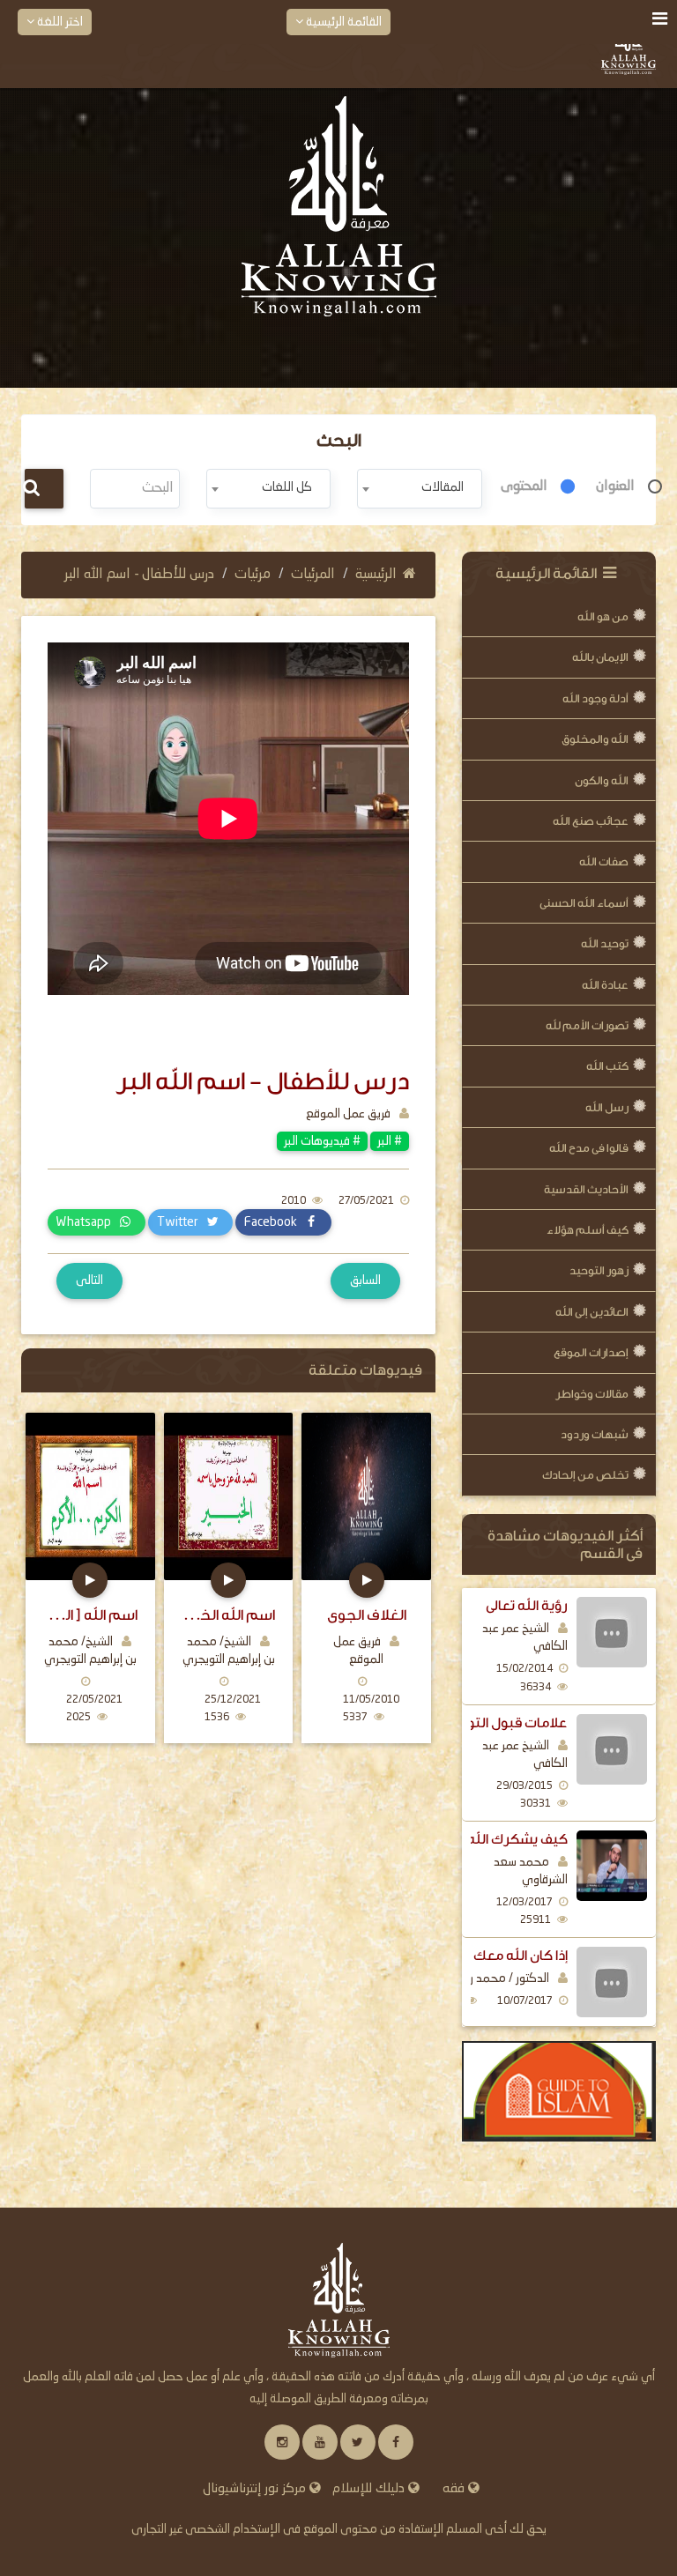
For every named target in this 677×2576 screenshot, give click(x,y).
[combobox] (420, 489)
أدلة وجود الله (595, 698)
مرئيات (253, 575)
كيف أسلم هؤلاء (588, 1230)
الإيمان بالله (600, 657)
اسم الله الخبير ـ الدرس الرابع (229, 1615)
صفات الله (604, 861)
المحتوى (524, 486)
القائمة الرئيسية (342, 22)
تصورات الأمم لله (587, 1025)
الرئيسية (376, 575)
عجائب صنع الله (591, 821)
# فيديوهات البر (322, 1141)
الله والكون (602, 780)
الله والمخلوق (595, 739)
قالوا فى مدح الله (589, 1148)
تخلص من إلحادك (585, 1475)
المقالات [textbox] (443, 487)
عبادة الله (605, 985)
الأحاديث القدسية (586, 1189)
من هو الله (603, 616)
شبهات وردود (595, 1434)
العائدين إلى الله (592, 1312)
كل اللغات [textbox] (287, 487)
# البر (390, 1141)
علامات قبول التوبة (511, 1723)
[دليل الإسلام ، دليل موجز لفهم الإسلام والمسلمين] (559, 2091)
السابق (365, 1281)
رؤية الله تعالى (527, 1606)
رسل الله (607, 1107)
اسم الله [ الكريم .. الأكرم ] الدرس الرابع (90, 1615)
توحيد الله (605, 943)
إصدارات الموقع (591, 1352)
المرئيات (313, 575)
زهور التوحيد (599, 1270)
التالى (89, 1281)
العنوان (615, 486)
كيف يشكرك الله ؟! (511, 1839)
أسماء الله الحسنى (584, 903)
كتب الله (607, 1066)
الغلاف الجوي (367, 1615)
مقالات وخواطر (592, 1394)
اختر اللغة (59, 22)
